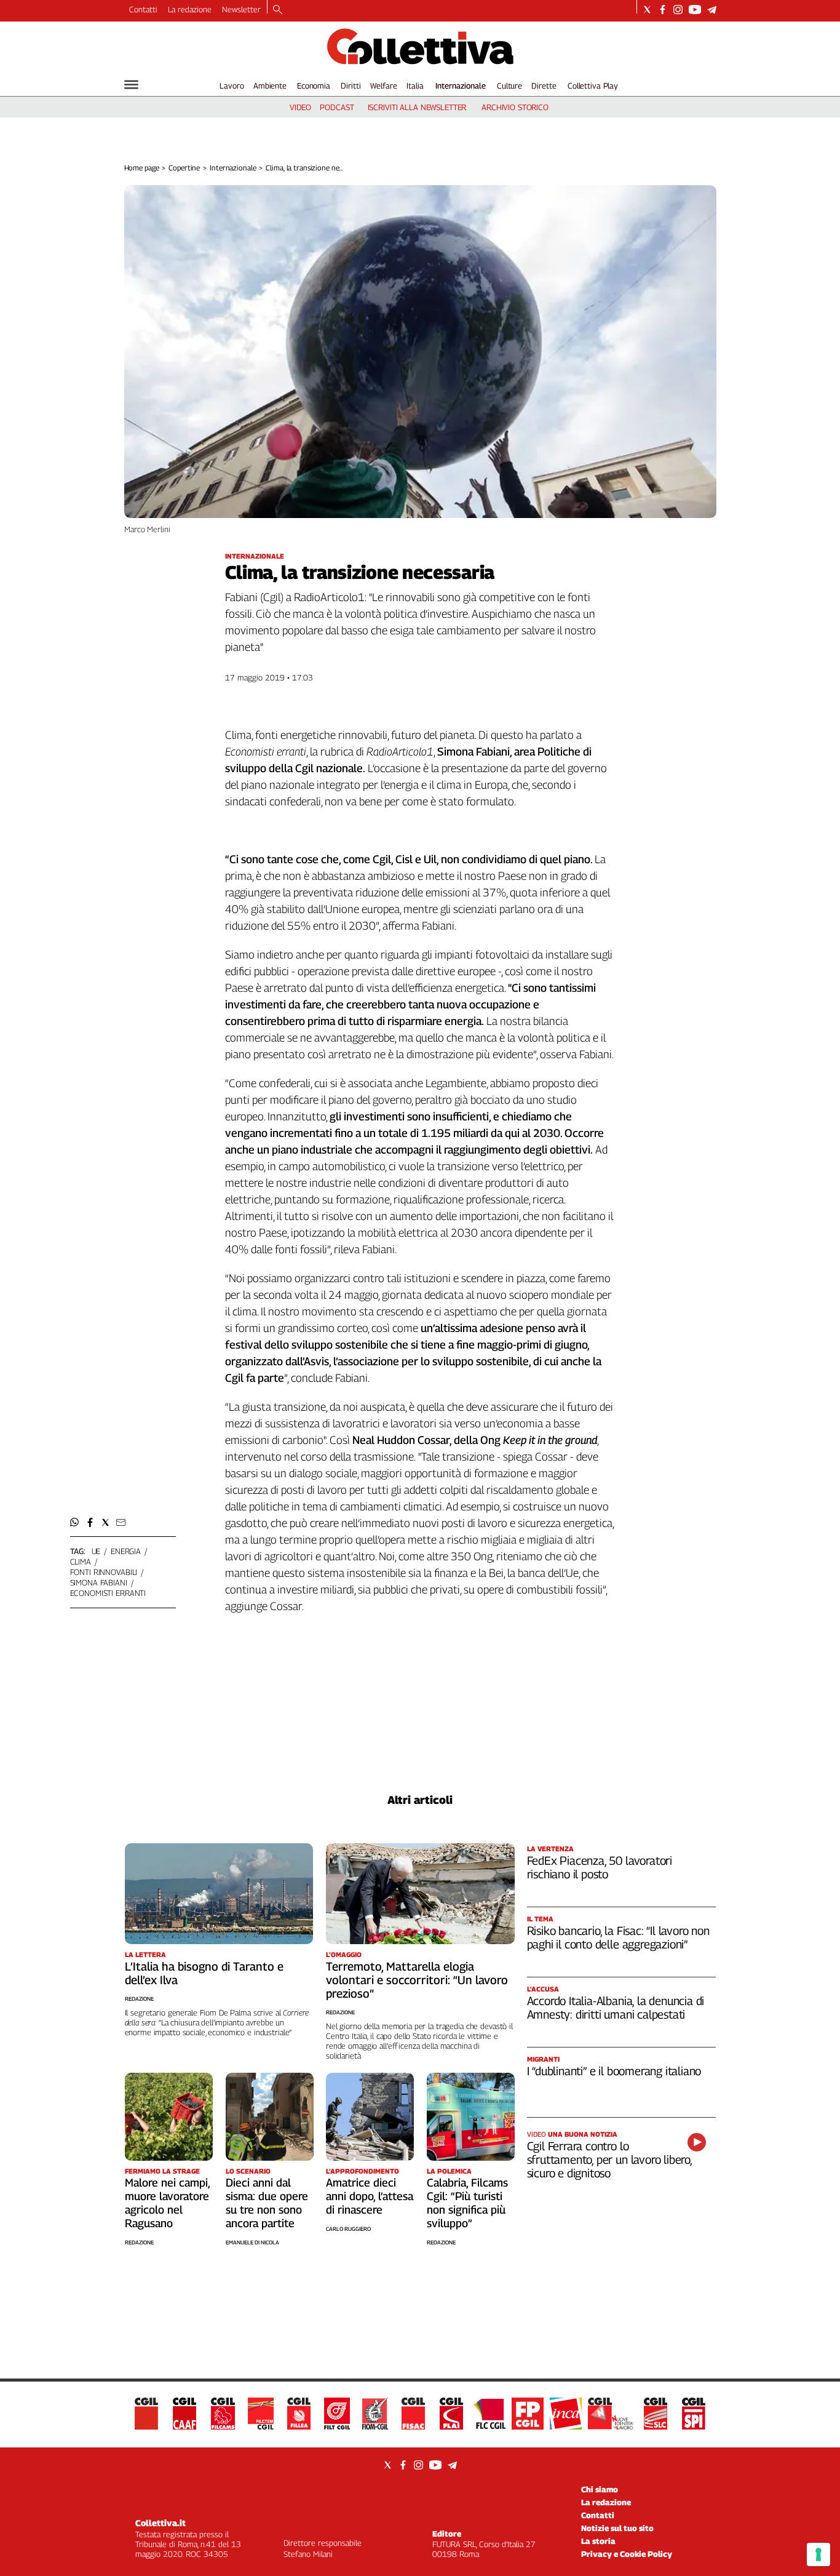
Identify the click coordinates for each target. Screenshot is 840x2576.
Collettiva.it (160, 2523)
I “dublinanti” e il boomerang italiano (614, 2071)
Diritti (351, 86)
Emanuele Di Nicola (252, 2242)
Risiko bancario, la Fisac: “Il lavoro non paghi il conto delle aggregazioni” (618, 1937)
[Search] (278, 10)
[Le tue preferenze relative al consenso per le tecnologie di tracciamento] (818, 2554)
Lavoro (232, 86)
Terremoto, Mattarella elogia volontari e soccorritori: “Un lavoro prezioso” (417, 1980)
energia (126, 1551)
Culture (509, 86)
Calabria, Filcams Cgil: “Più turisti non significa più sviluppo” (467, 2203)
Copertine (184, 168)
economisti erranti (108, 1593)
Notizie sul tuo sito (617, 2528)
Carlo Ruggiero (348, 2229)
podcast (337, 107)
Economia (314, 86)
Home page (142, 168)
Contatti (143, 9)
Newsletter (241, 9)
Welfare (383, 86)
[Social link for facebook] (663, 10)
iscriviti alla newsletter (417, 107)
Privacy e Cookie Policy (627, 2554)
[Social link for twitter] (647, 10)
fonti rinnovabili (104, 1572)
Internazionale (461, 86)
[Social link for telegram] (712, 10)
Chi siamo (600, 2489)
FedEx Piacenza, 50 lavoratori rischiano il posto (600, 1867)
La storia (598, 2541)
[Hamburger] (131, 85)
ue (96, 1551)
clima (81, 1561)
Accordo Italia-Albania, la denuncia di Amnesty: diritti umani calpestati (616, 2008)
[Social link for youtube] (695, 10)
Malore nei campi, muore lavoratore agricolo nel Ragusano (167, 2203)
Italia (415, 86)
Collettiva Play (593, 86)
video (300, 107)
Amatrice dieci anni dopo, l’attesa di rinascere (370, 2196)
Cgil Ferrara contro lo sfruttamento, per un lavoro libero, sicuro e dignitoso (609, 2159)
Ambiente (270, 86)
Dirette (544, 86)
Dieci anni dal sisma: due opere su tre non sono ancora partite (267, 2203)
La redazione (190, 9)
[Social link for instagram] (678, 10)
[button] (75, 1522)
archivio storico (515, 107)
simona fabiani (99, 1582)
